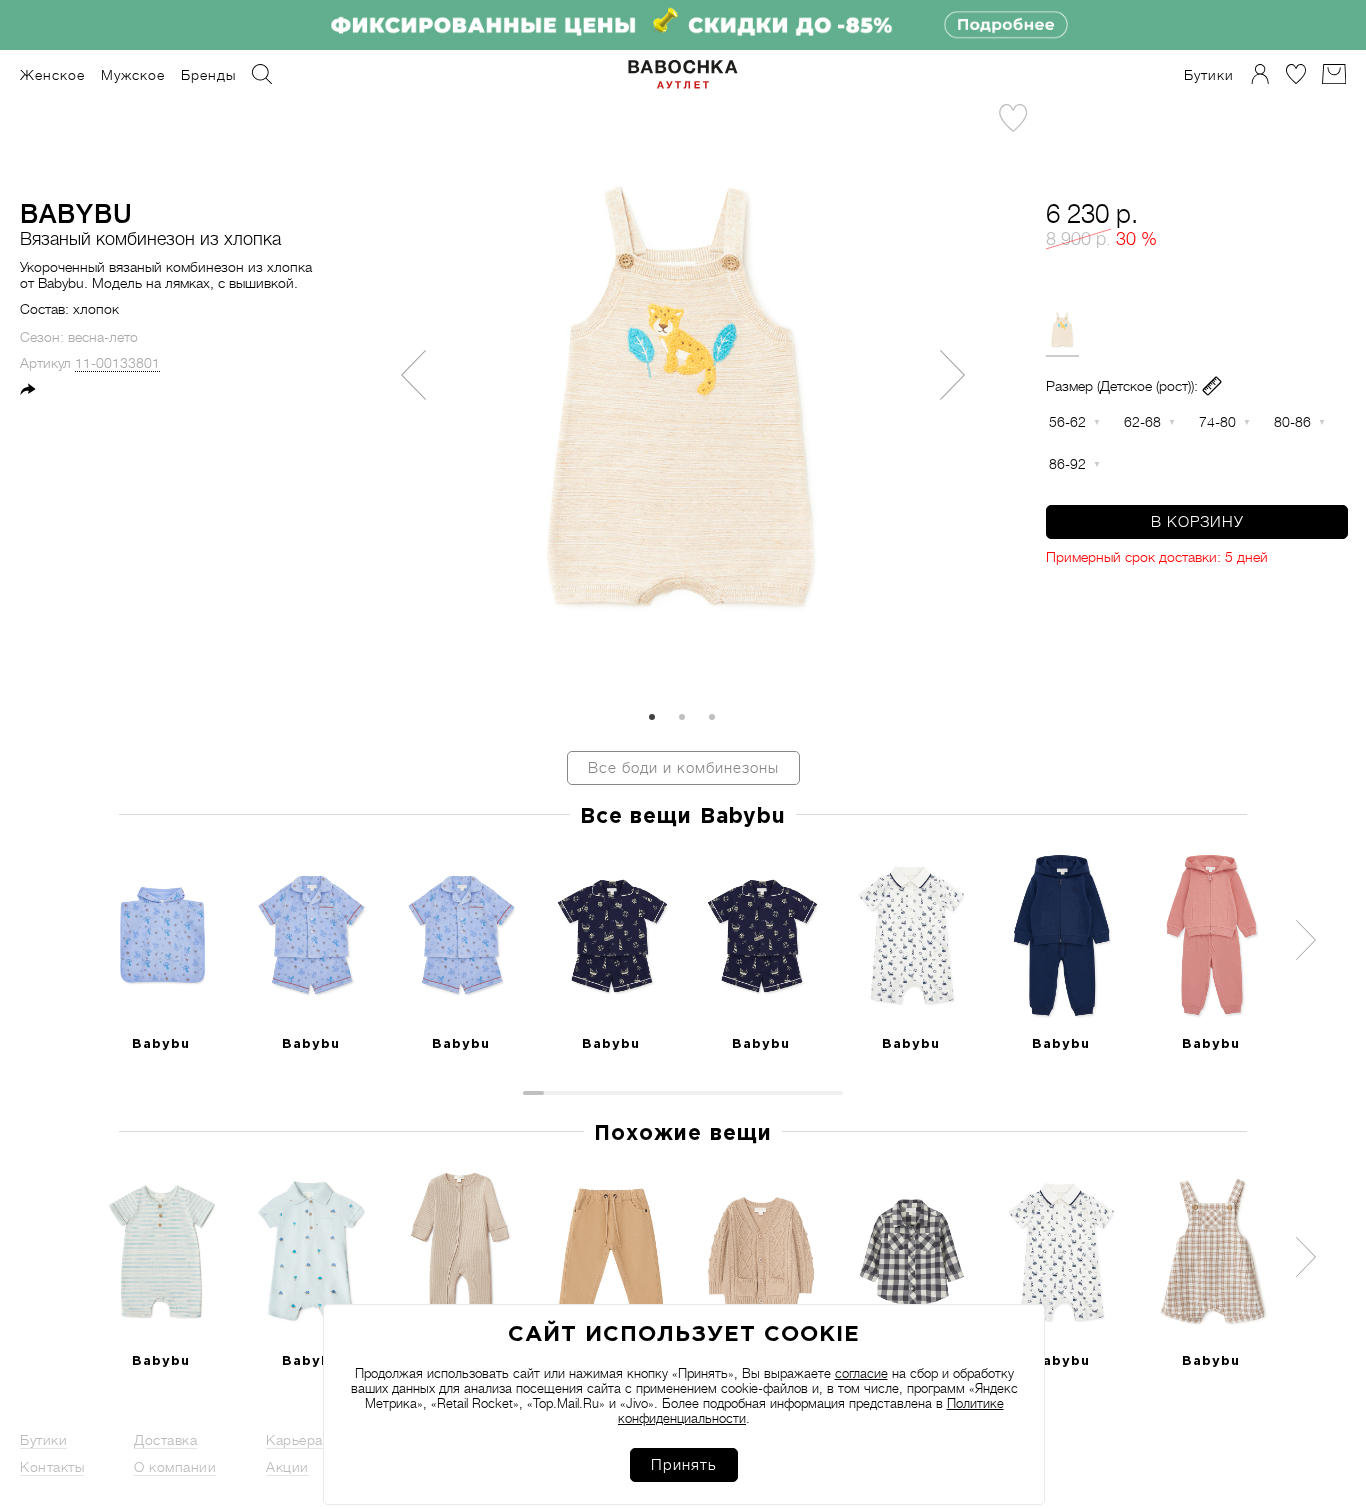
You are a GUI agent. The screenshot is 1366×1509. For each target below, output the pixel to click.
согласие (861, 1373)
